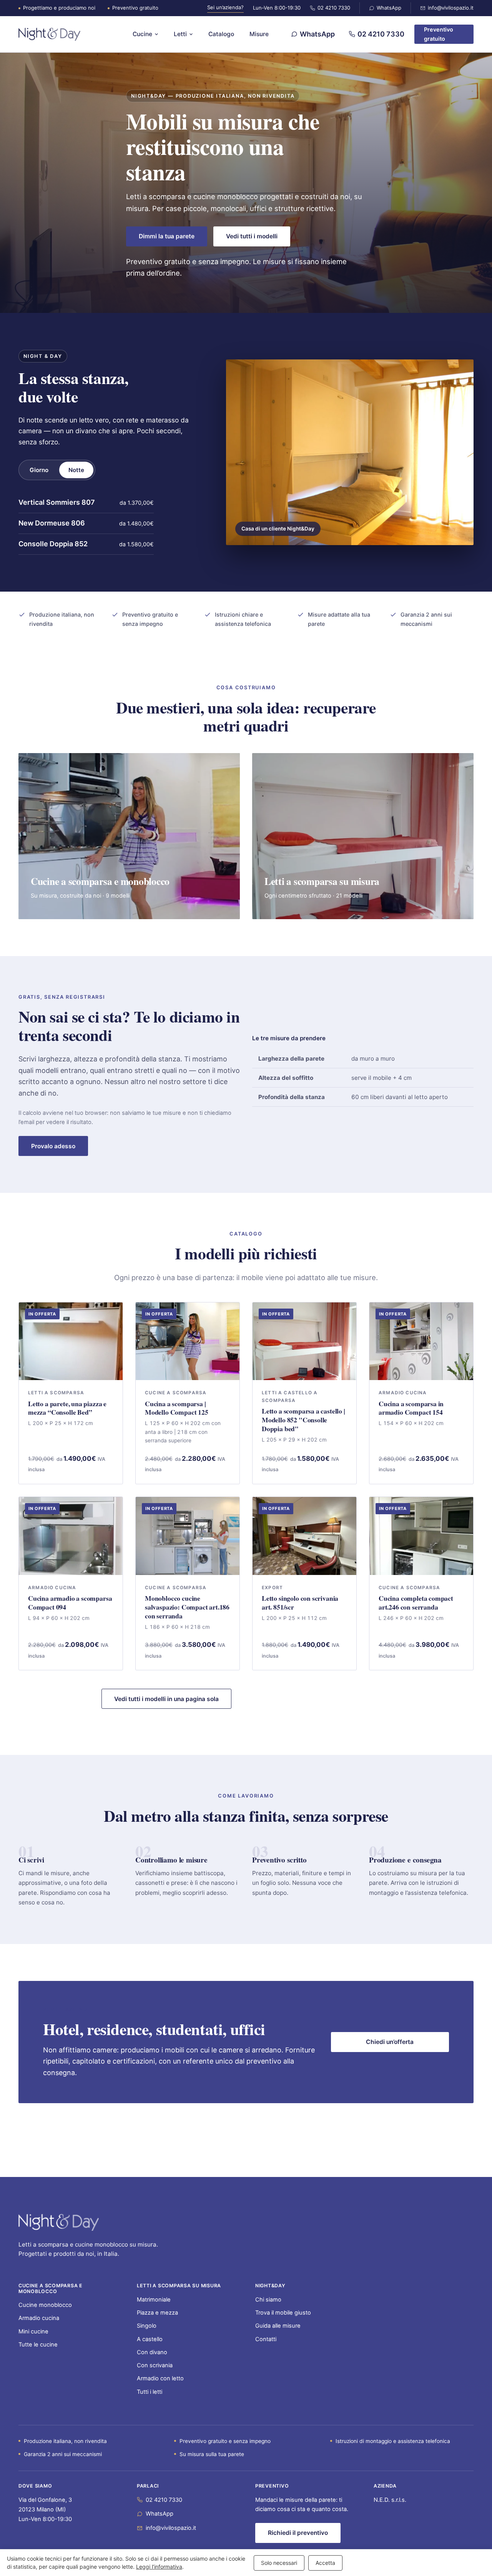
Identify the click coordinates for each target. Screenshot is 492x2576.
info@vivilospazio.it (451, 8)
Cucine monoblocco (45, 2305)
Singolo (147, 2326)
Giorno (39, 470)
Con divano (152, 2352)
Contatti (266, 2339)
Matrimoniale (154, 2300)
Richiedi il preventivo (298, 2533)
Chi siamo (268, 2300)
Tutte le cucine (38, 2345)
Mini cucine (33, 2332)
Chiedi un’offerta (390, 2042)
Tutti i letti (150, 2392)
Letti (180, 34)
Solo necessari (279, 2563)
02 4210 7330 (334, 8)
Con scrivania (155, 2365)
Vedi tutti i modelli (252, 236)
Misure (259, 34)
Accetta (325, 2563)
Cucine (142, 34)
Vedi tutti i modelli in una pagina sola (166, 1699)
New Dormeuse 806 (52, 523)
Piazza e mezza (157, 2313)
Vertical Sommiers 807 (57, 502)
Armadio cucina (39, 2318)
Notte (76, 470)
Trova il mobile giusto (283, 2313)
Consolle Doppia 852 (53, 544)
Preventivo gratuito (439, 34)
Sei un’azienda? (225, 7)
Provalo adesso (53, 1146)
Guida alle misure (278, 2326)
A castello (150, 2339)
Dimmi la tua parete (167, 236)
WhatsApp (389, 8)
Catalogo (221, 34)
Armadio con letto (160, 2378)
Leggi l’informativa (159, 2567)
